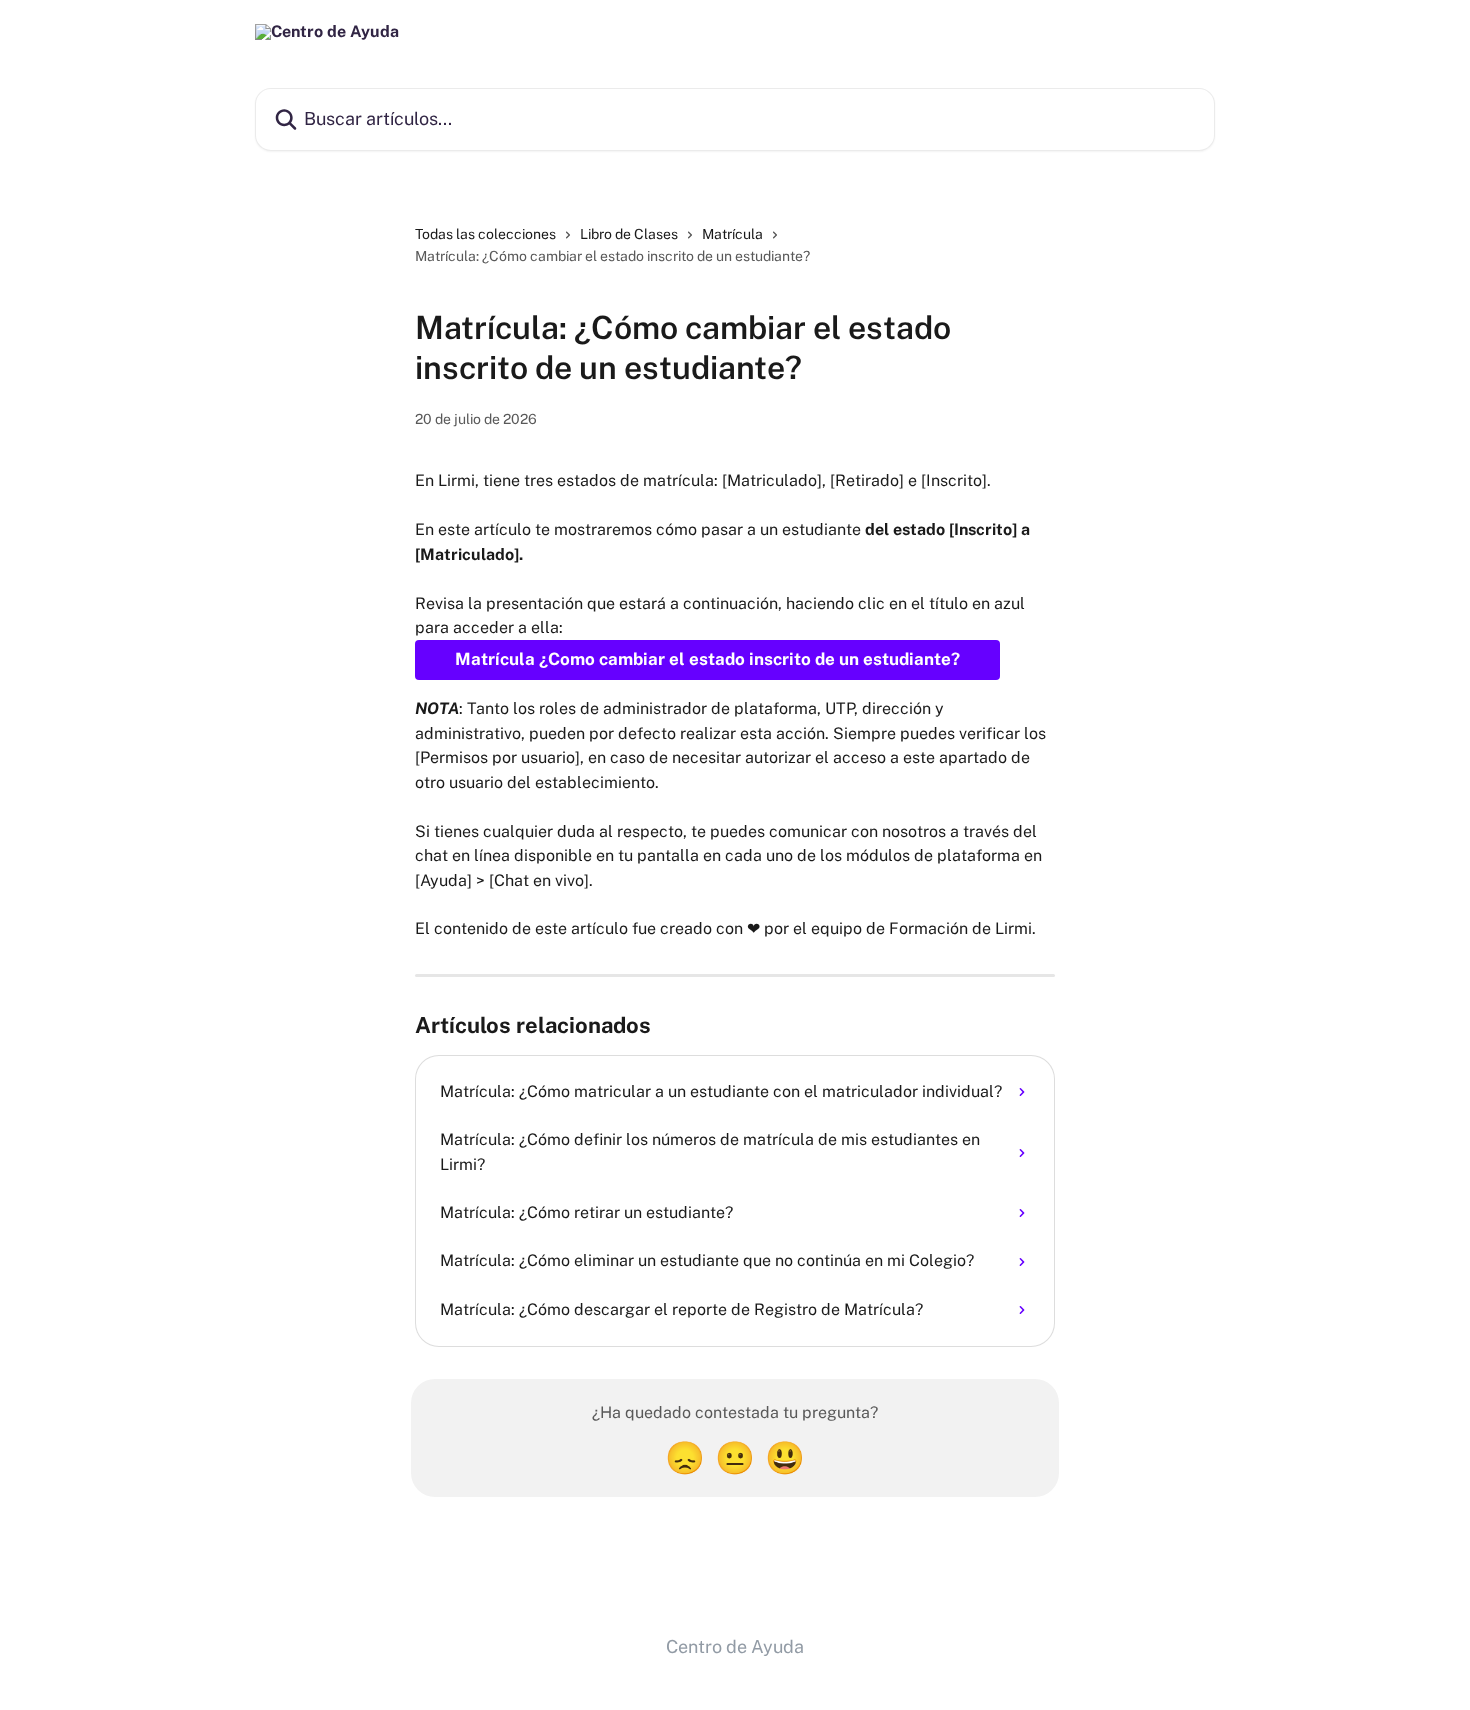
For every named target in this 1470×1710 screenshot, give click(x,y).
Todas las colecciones (485, 234)
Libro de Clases (629, 234)
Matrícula (732, 234)
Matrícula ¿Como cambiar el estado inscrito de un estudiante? (707, 659)
